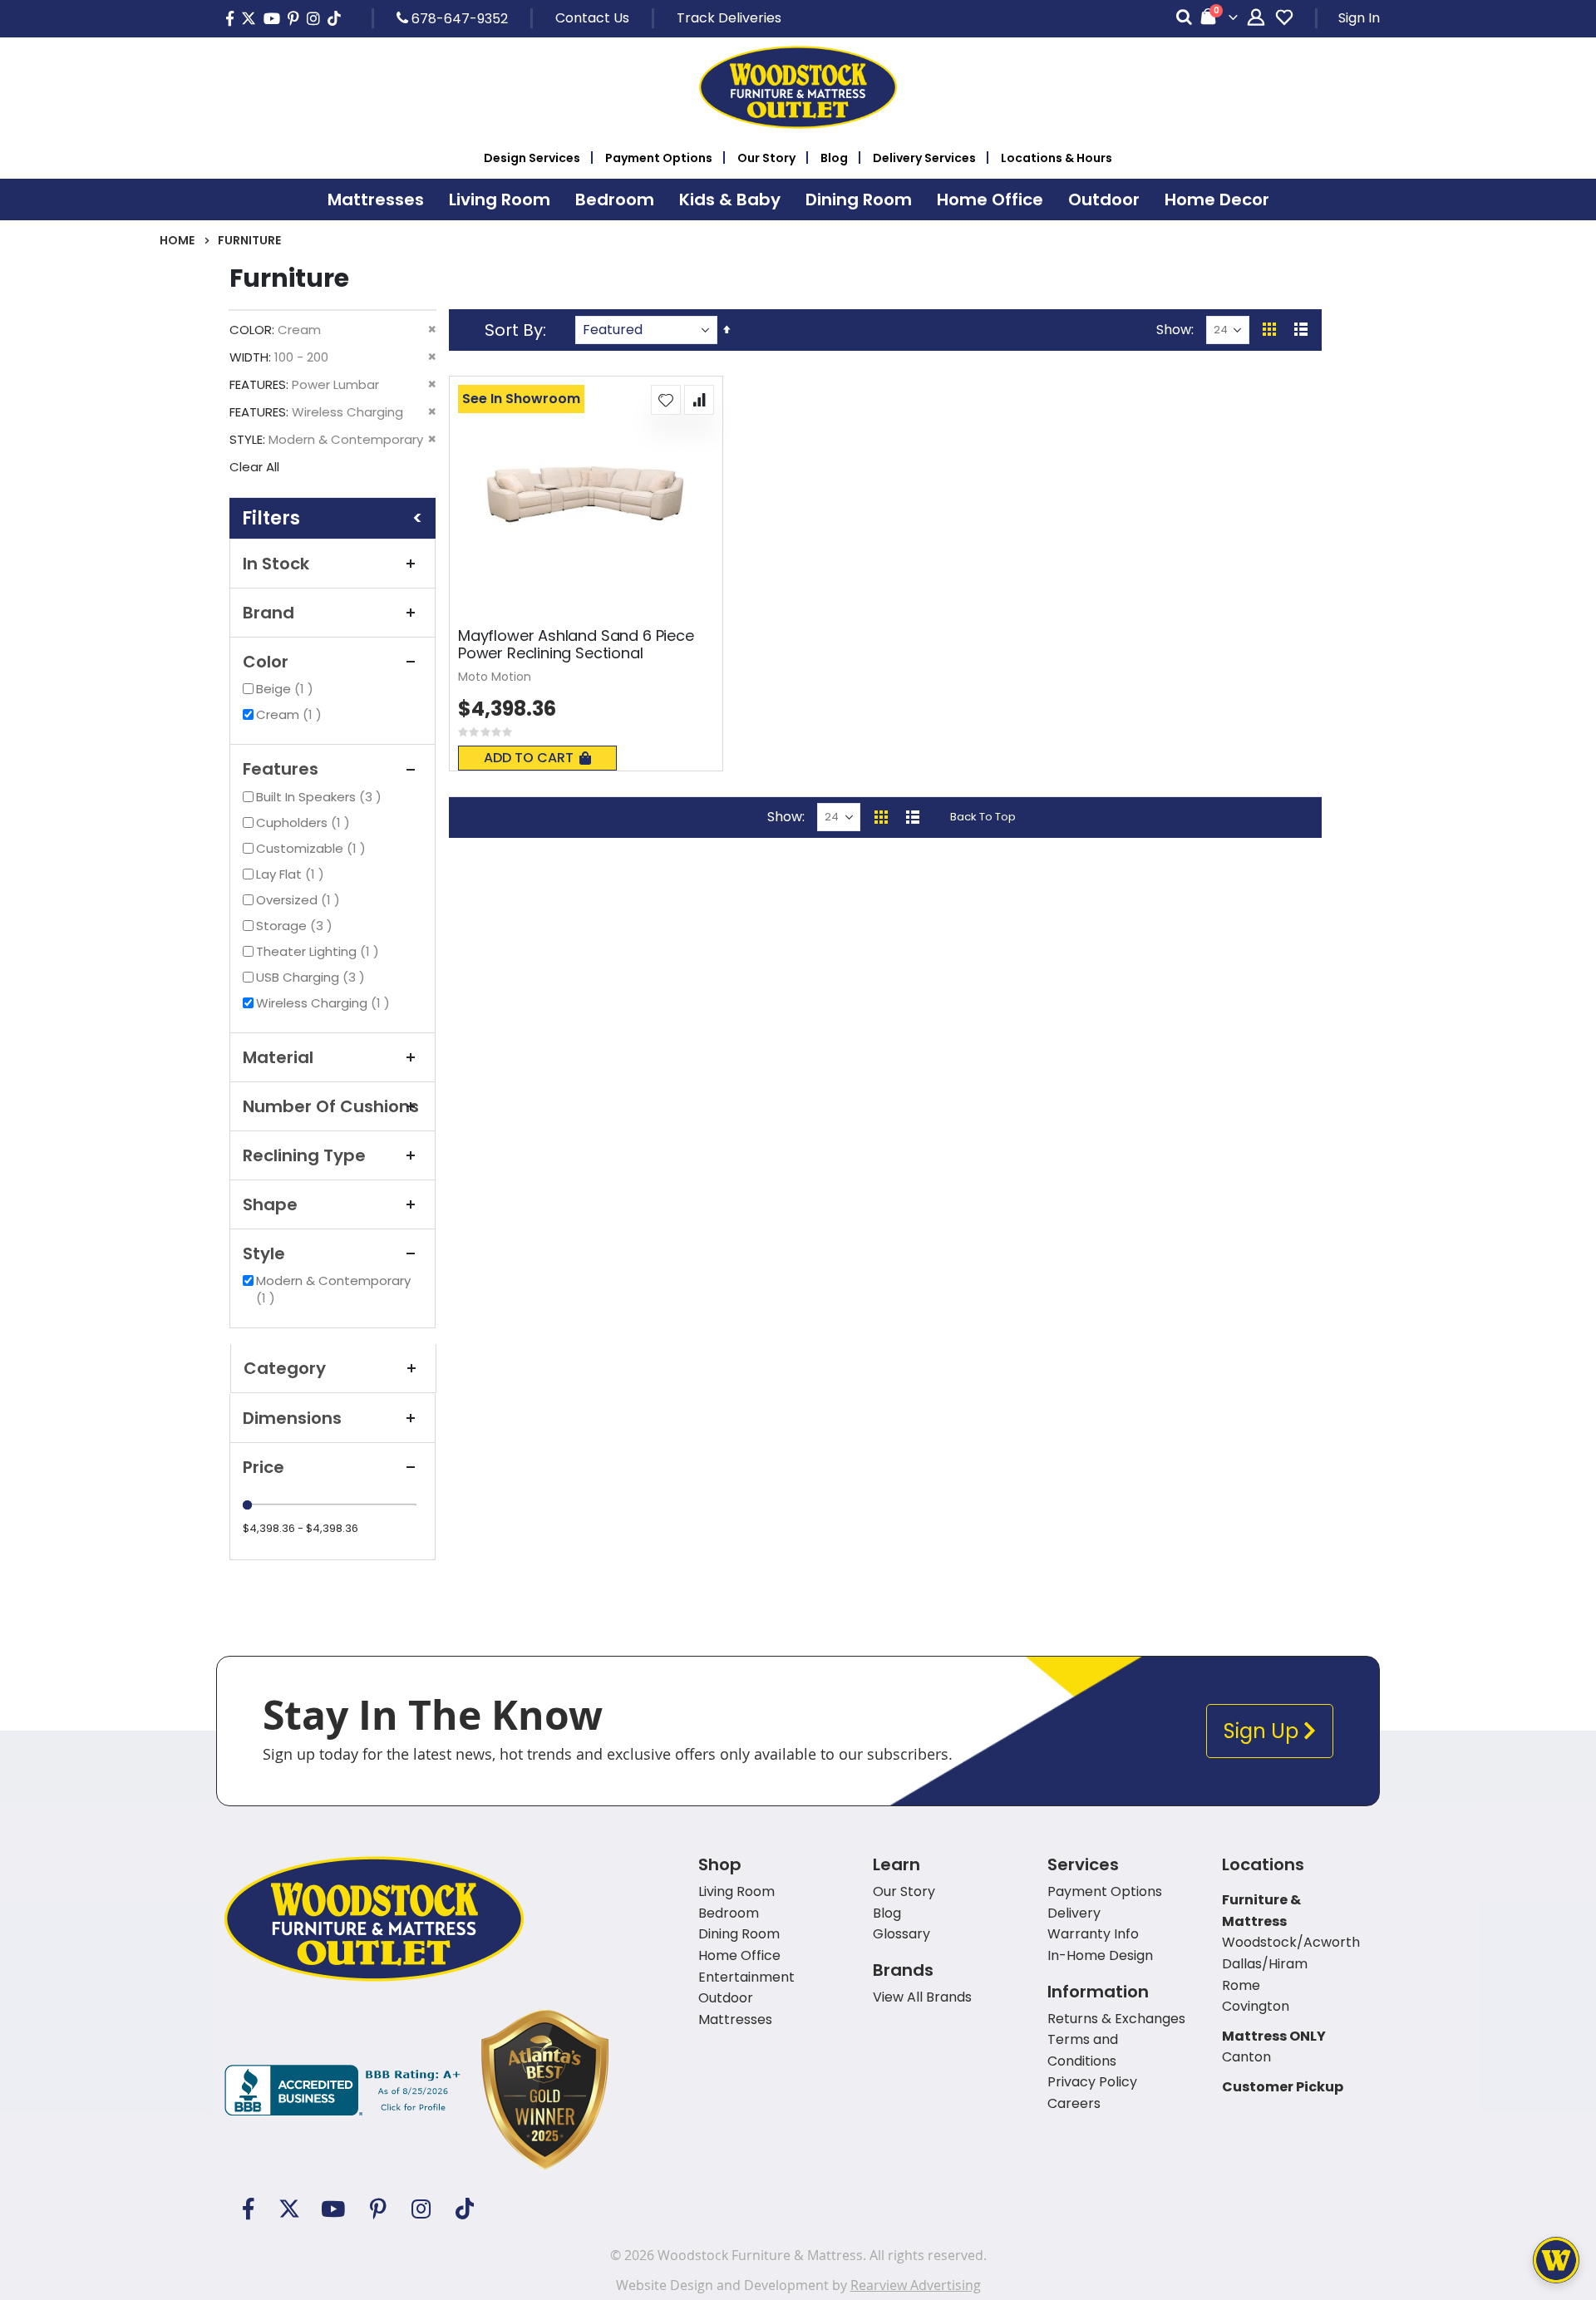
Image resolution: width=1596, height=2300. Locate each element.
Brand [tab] (268, 613)
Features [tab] (281, 769)
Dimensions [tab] (292, 1418)
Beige (287, 689)
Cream (291, 714)
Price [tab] (264, 1467)
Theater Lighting (320, 951)
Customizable (313, 848)
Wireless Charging (325, 1003)
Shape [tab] (270, 1204)
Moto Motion (495, 677)
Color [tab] (266, 662)
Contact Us (592, 18)
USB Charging (313, 977)
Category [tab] (285, 1368)
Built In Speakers (321, 797)
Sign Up (1263, 1731)
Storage (296, 926)
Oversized (300, 900)
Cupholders (305, 822)
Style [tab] (264, 1253)
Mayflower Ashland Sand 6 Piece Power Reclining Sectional (576, 645)
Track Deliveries (729, 18)
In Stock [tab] (276, 564)
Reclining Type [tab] (304, 1155)
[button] (666, 400)
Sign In (1359, 18)
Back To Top (983, 817)
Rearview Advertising (916, 2285)
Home (177, 240)
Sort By (514, 330)
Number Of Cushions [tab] (331, 1106)
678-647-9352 (458, 18)
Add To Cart (529, 758)
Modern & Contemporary (333, 1289)
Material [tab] (278, 1057)
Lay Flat (292, 874)
